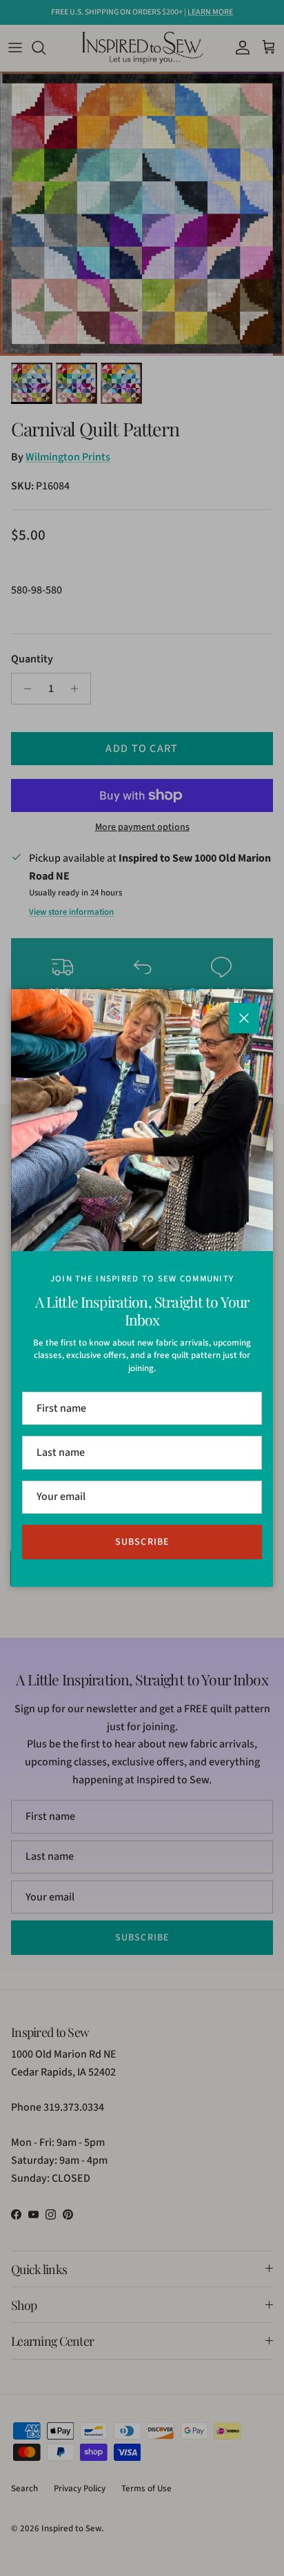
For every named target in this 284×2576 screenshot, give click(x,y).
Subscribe (142, 1542)
